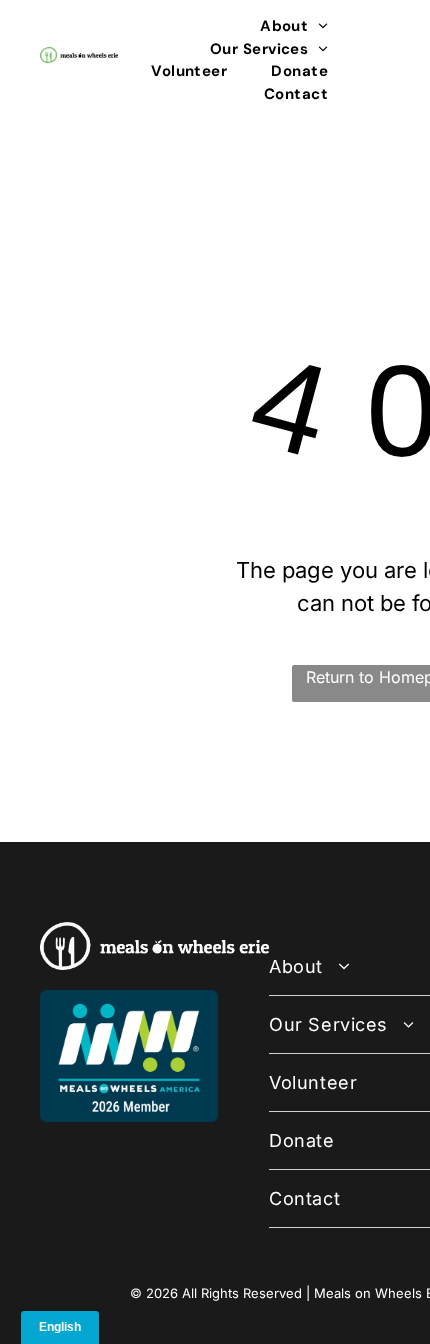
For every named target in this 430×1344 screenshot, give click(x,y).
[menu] (400, 31)
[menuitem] (294, 26)
